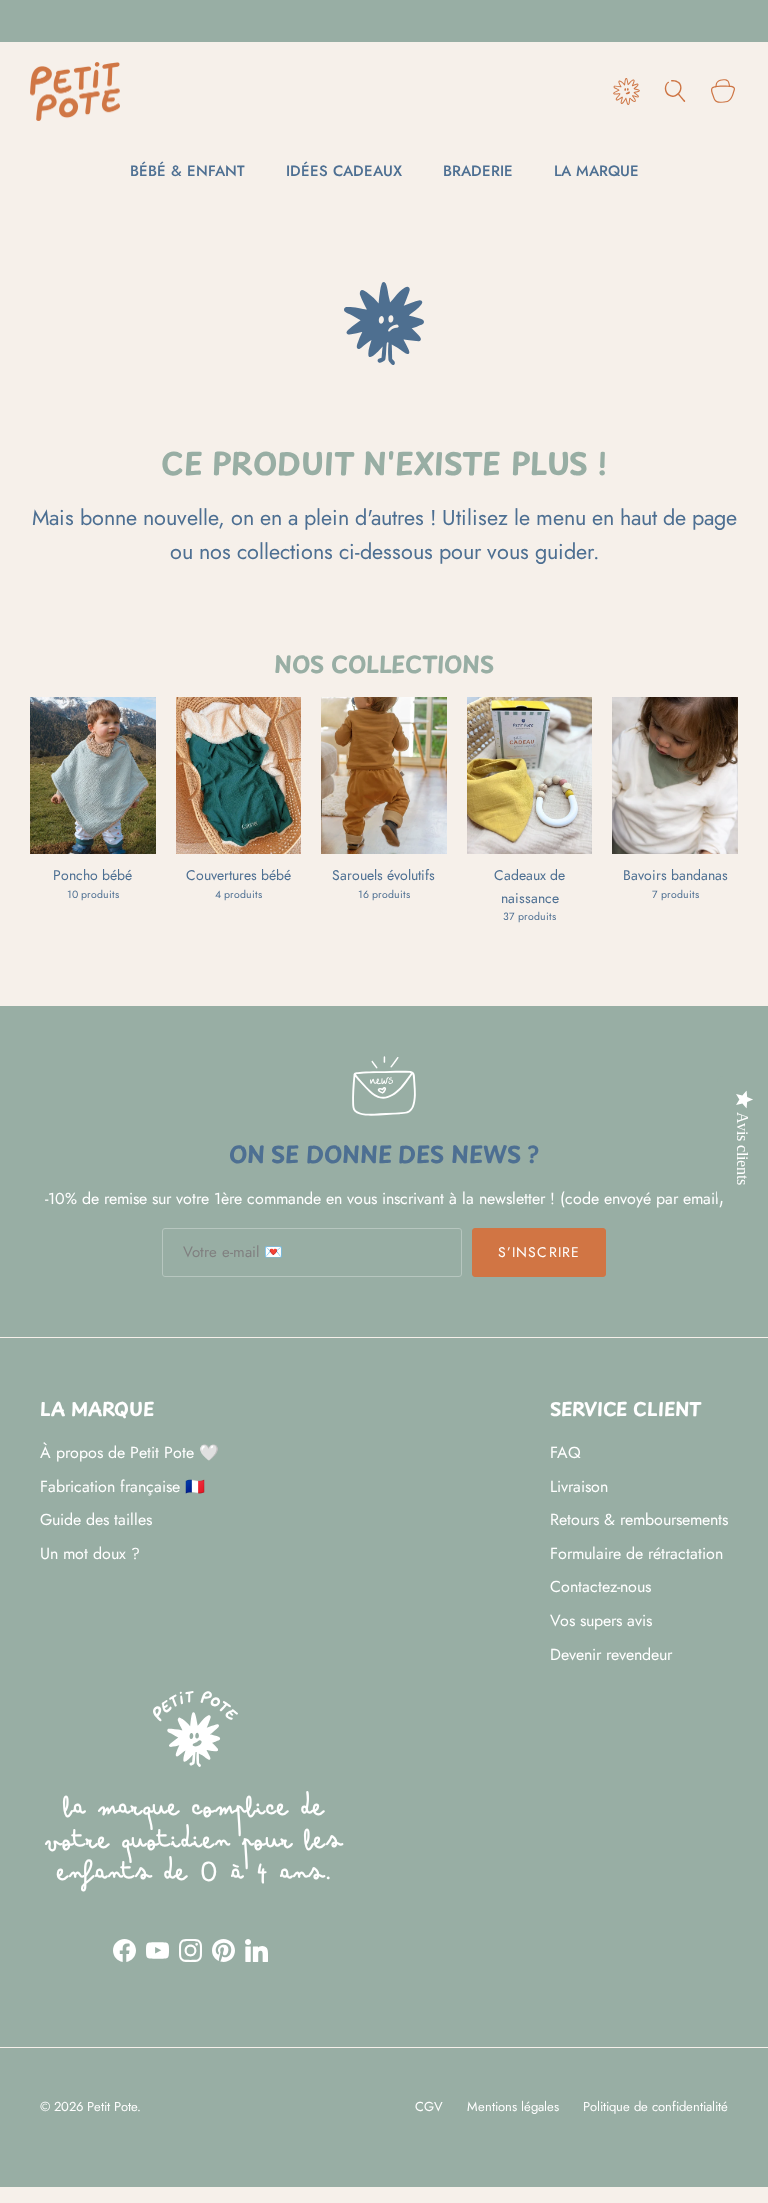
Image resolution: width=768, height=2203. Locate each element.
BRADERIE (478, 171)
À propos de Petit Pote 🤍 (129, 1452)
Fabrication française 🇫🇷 (122, 1486)
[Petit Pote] (75, 92)
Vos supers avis (601, 1620)
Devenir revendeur (611, 1654)
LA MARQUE (596, 171)
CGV (429, 2106)
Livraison (579, 1486)
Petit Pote (112, 2106)
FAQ (565, 1452)
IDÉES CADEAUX (344, 171)
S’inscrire (539, 1252)
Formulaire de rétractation (636, 1553)
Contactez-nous (600, 1586)
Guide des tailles (96, 1519)
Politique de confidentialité (655, 2106)
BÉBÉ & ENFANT (187, 171)
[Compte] (622, 92)
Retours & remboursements (639, 1519)
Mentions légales (513, 2106)
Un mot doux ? (90, 1553)
